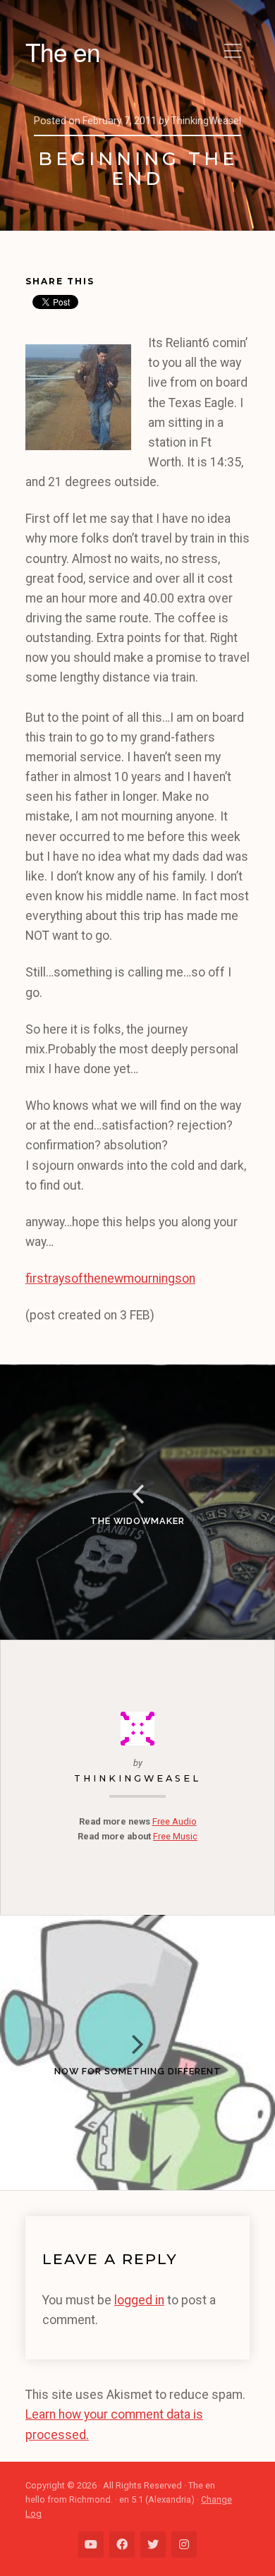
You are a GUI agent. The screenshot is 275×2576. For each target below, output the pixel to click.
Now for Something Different (138, 2071)
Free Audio (175, 1821)
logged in (139, 2300)
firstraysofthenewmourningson (110, 1278)
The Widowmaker (137, 1521)
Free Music (175, 1836)
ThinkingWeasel (137, 1778)
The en (63, 52)
